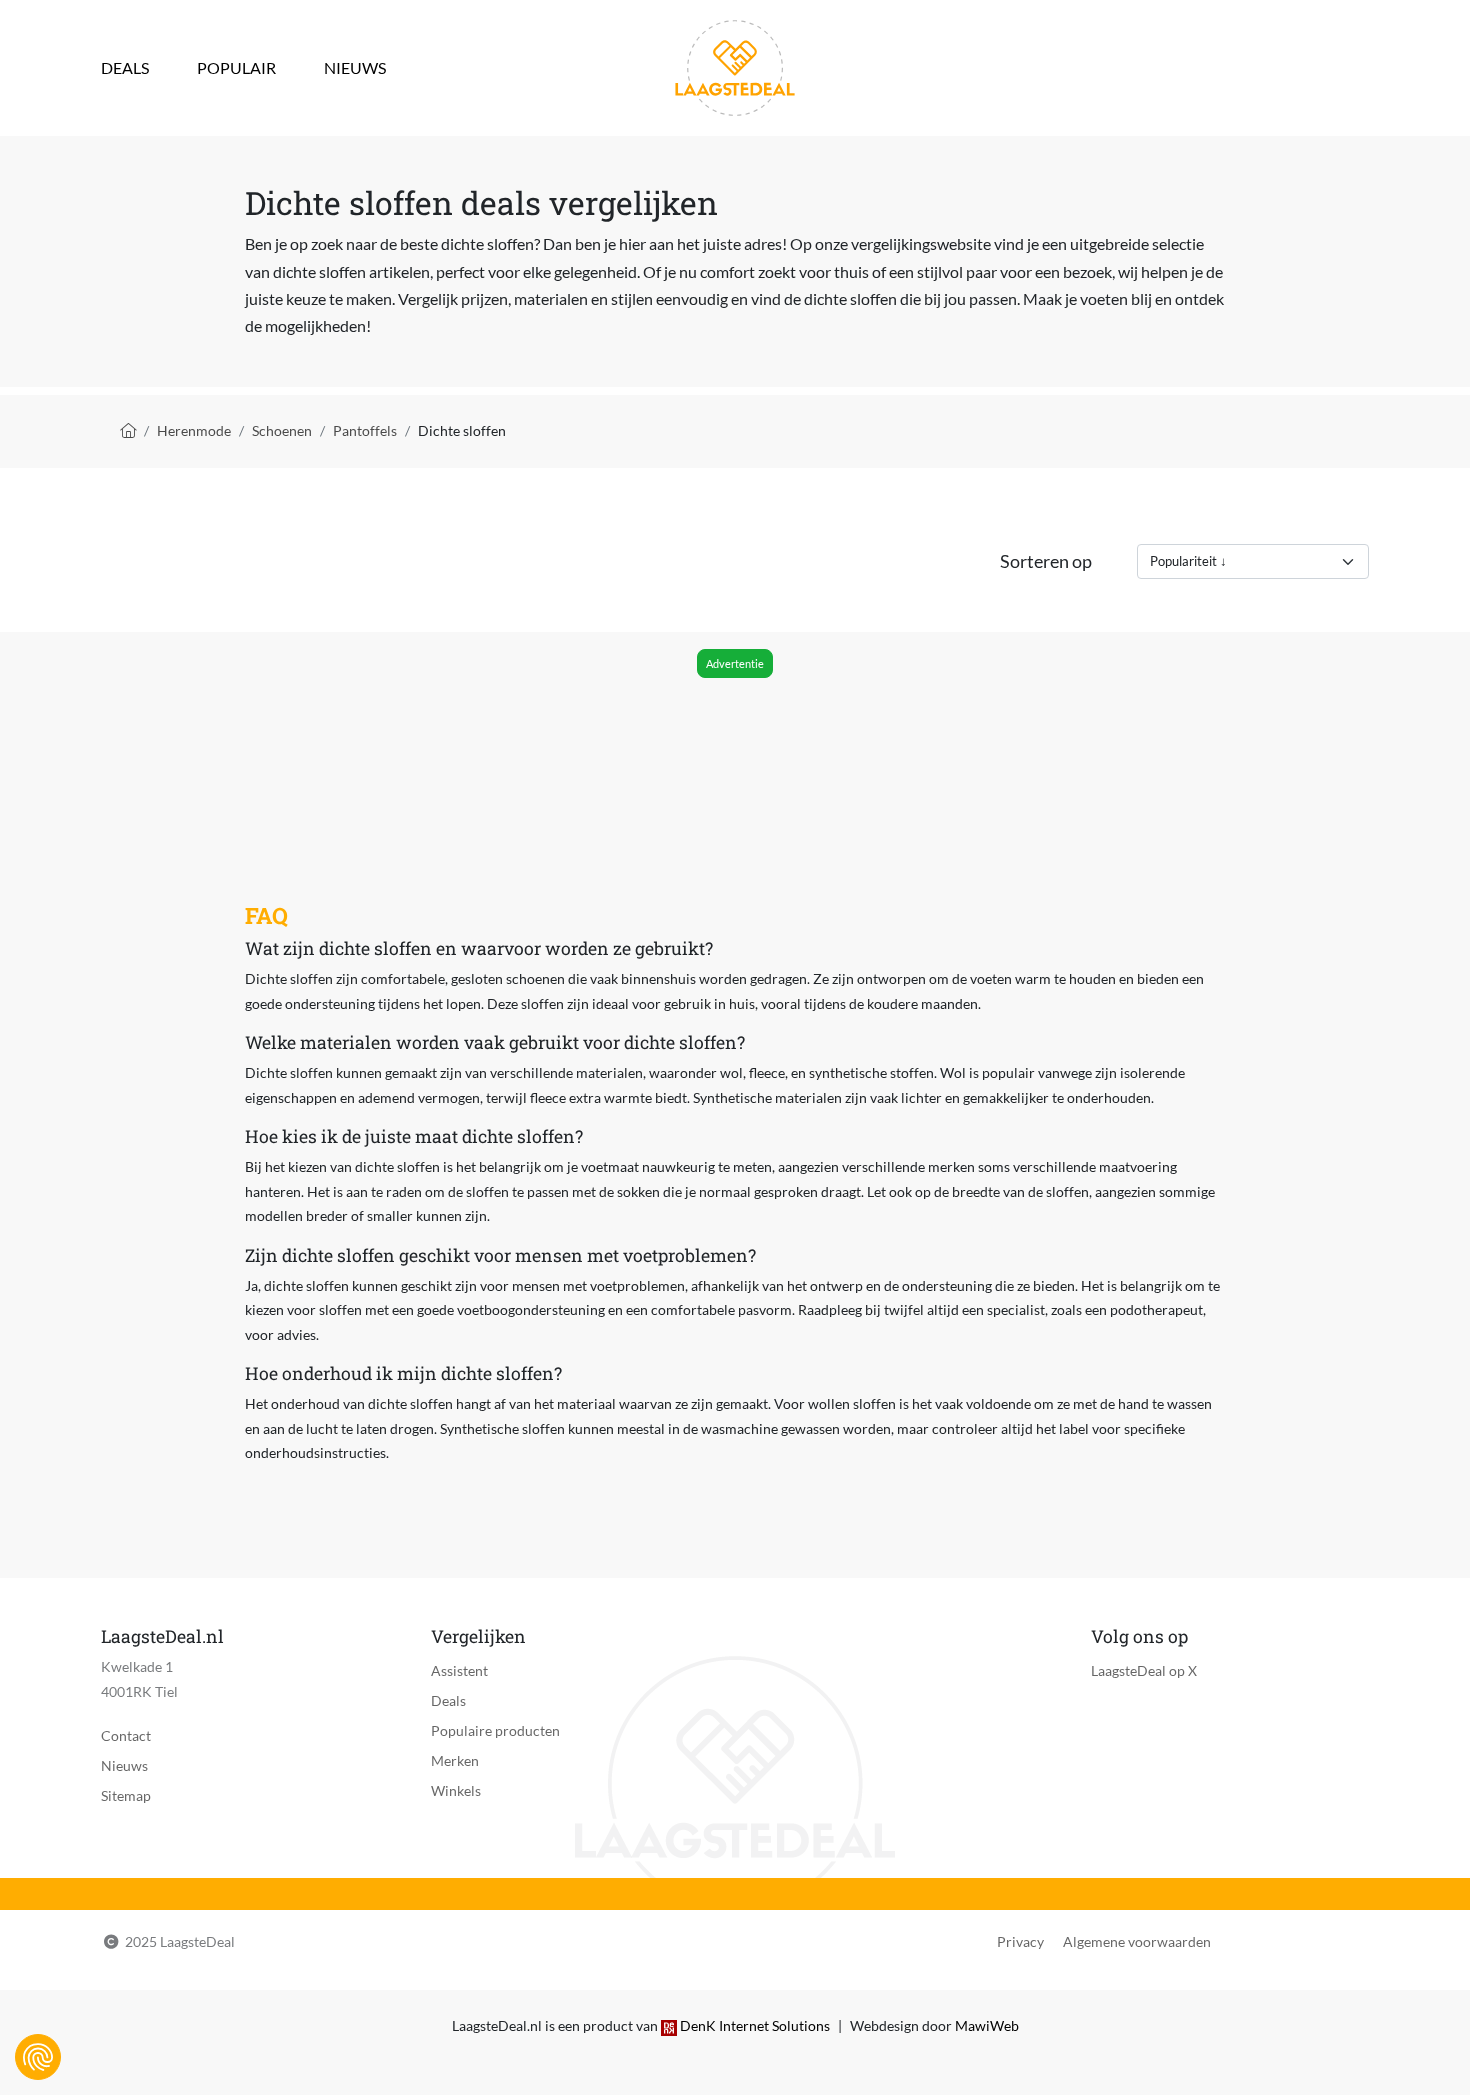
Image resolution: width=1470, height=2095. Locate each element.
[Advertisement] (734, 739)
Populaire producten (495, 1730)
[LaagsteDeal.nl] (735, 65)
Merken (455, 1760)
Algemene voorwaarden (1137, 1941)
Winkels (456, 1790)
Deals (125, 67)
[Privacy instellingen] (38, 2057)
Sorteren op (1046, 561)
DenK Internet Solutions (755, 2025)
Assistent (459, 1670)
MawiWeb (987, 2025)
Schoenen (282, 430)
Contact (126, 1735)
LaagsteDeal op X (1144, 1670)
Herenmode (194, 430)
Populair (236, 67)
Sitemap (126, 1795)
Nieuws (355, 67)
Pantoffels (365, 430)
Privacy (1020, 1941)
